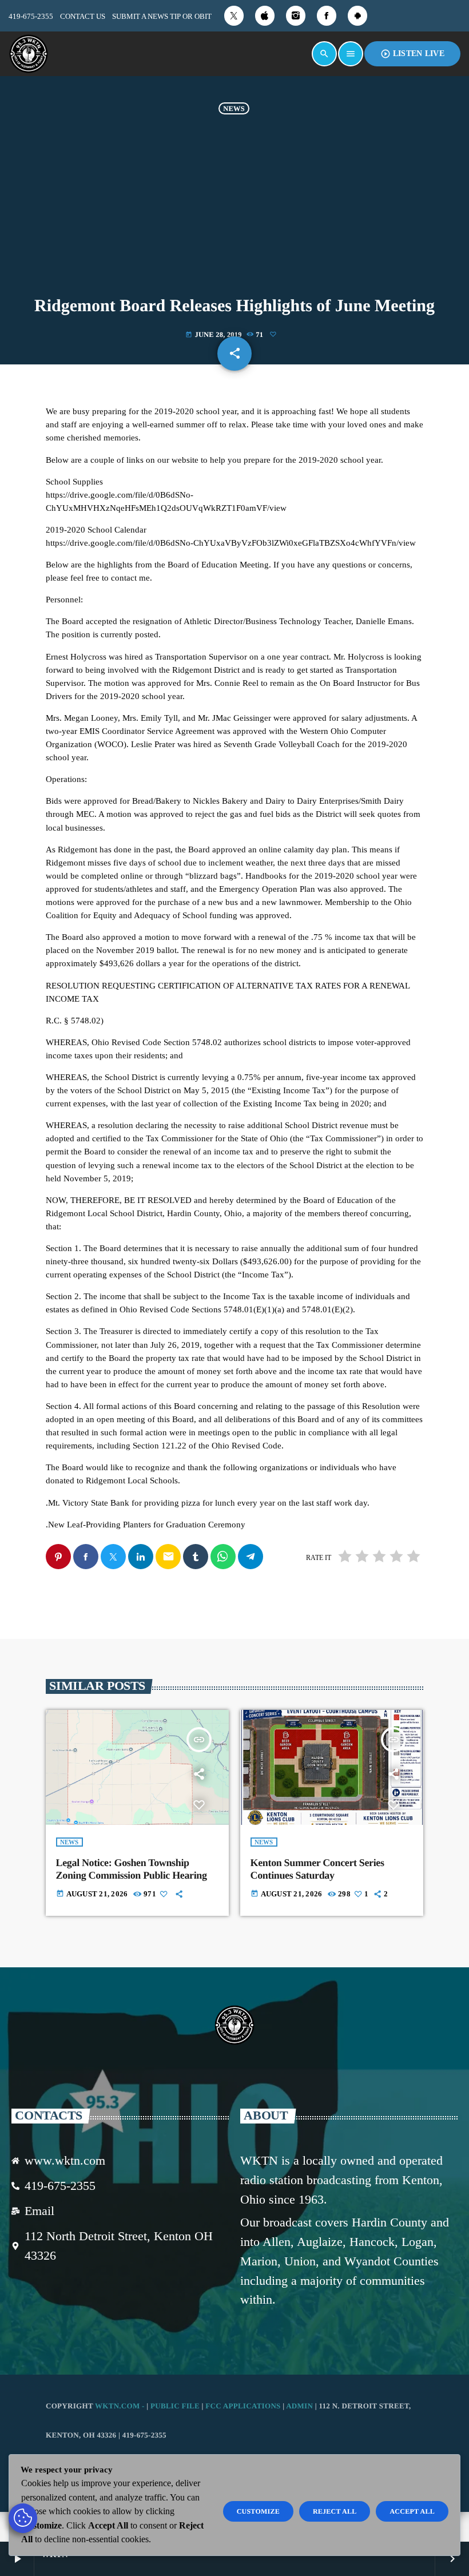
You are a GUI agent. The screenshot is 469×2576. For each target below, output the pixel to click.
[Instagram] (296, 16)
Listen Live (412, 54)
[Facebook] (327, 16)
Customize (258, 2511)
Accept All (412, 2511)
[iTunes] (265, 16)
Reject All (335, 2511)
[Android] (357, 16)
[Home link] (29, 54)
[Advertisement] (234, 211)
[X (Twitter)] (234, 16)
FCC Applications (243, 2406)
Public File (175, 2406)
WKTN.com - (121, 2406)
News (234, 108)
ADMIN (299, 2406)
